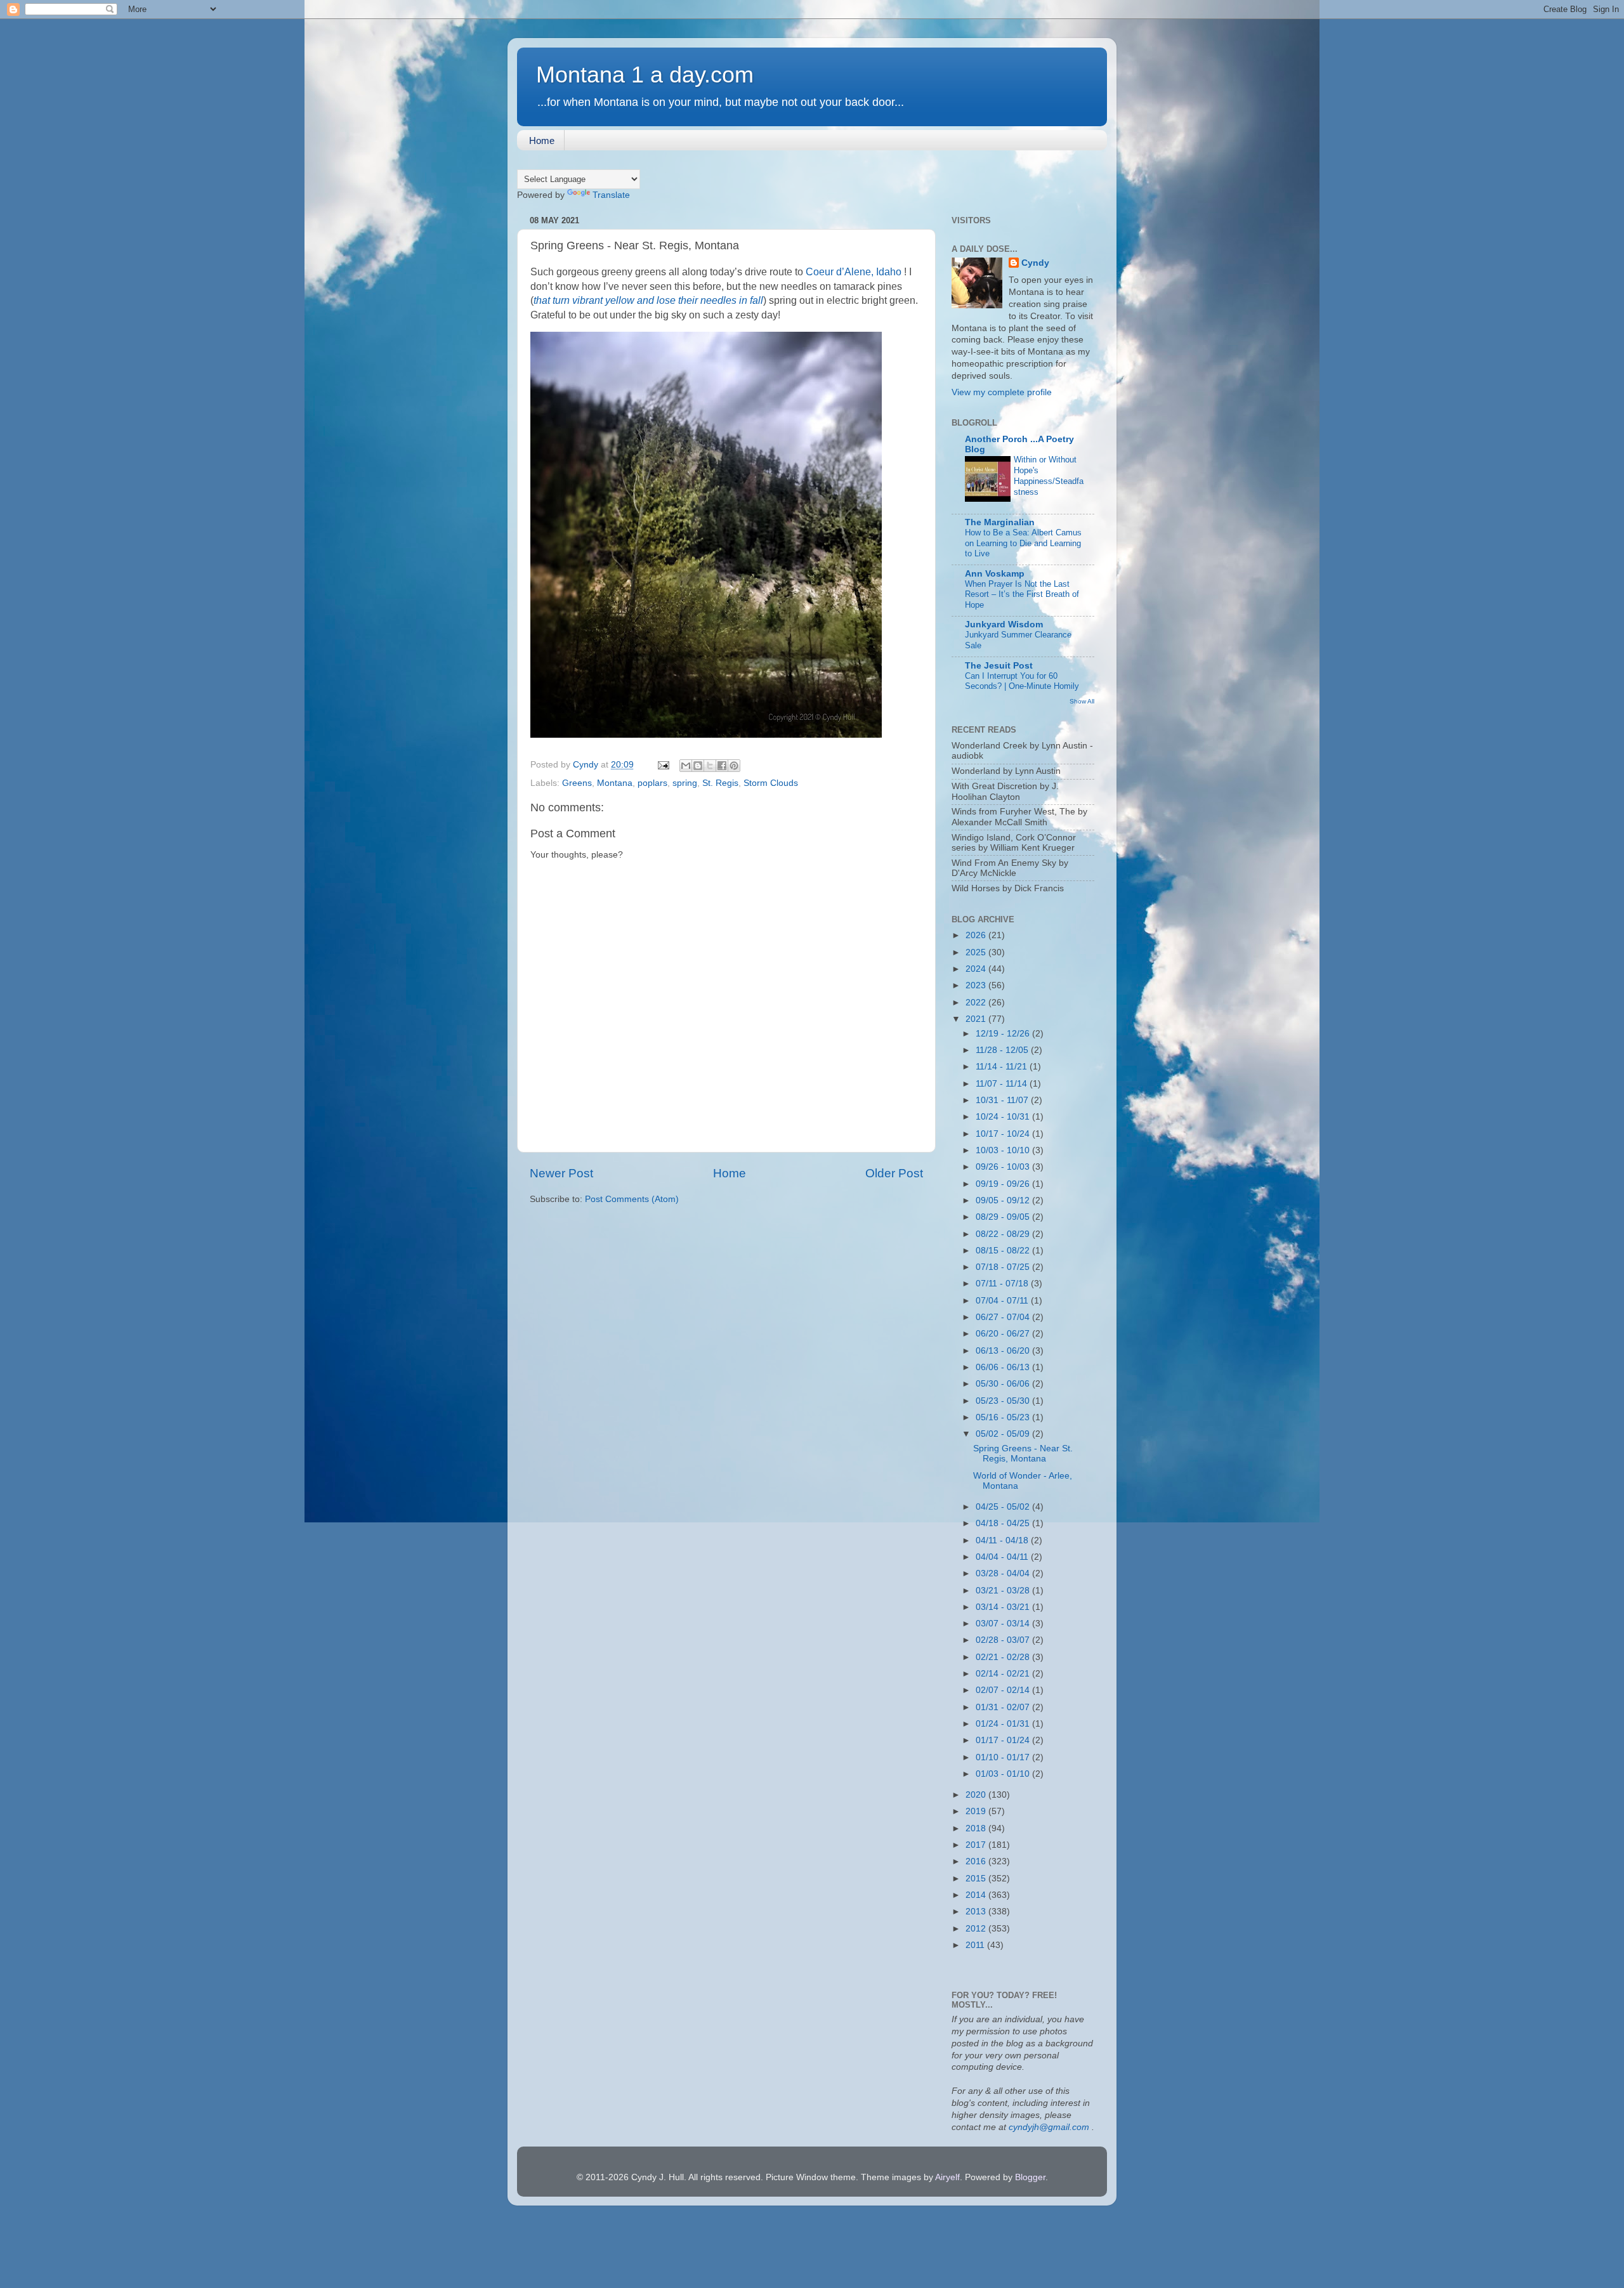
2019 (977, 1811)
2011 (976, 1945)
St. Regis (720, 783)
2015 (977, 1879)
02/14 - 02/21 (1004, 1674)
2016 (977, 1861)
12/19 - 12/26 (1004, 1034)
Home (542, 141)
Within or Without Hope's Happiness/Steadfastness (1049, 475)
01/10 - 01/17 (1004, 1757)
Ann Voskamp (995, 574)
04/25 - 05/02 (1004, 1507)
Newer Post (561, 1173)
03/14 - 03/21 (1004, 1607)
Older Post (894, 1173)
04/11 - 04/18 (1003, 1540)
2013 (977, 1912)
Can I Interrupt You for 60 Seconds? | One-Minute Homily (1022, 681)
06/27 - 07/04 (1004, 1317)
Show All (1082, 701)
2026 (977, 935)
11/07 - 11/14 (1003, 1084)
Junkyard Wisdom (1004, 624)
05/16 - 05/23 (1004, 1417)
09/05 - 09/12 (1004, 1200)
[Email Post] (663, 765)
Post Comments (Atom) (632, 1199)
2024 (977, 969)
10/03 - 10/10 (1004, 1150)
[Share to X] (710, 766)
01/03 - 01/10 (1004, 1774)
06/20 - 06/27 (1004, 1334)
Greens (577, 783)
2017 (977, 1845)
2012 (977, 1929)
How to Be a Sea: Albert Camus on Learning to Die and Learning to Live (1023, 543)
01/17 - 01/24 (1004, 1740)
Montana (615, 783)
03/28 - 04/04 (1004, 1573)
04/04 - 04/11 (1003, 1557)
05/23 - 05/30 (1004, 1401)
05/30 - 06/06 (1004, 1384)
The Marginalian (1000, 522)
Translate (611, 195)
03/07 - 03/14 (1004, 1624)
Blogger (1030, 2177)
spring (685, 783)
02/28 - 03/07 (1004, 1640)
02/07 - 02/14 (1004, 1690)
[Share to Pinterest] (734, 766)
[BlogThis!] (698, 766)
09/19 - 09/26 (1004, 1184)
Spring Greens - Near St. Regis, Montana (1023, 1454)
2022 (977, 1003)
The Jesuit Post (999, 666)
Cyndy (1035, 263)
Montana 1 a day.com (645, 75)
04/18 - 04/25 (1004, 1523)
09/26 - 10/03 (1004, 1167)
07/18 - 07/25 (1004, 1267)
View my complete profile (1002, 392)
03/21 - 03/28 (1004, 1591)
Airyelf (947, 2177)
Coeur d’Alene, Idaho (854, 272)
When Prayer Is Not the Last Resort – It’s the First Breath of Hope (1022, 594)
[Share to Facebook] (722, 766)
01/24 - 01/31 (1004, 1724)
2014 (977, 1895)
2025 (977, 952)
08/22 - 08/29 (1004, 1234)
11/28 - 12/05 (1003, 1050)
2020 (977, 1795)
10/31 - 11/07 (1003, 1100)
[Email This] (686, 766)
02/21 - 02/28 (1004, 1657)
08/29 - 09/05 (1004, 1217)
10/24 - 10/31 (1004, 1117)
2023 (977, 985)
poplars (652, 783)
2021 (977, 1019)
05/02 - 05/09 (1004, 1434)
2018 (977, 1828)
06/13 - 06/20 (1004, 1351)
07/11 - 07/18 (1003, 1284)
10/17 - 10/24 (1004, 1134)
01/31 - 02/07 (1004, 1707)
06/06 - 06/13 (1004, 1367)
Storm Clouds (771, 783)
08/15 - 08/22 (1004, 1251)
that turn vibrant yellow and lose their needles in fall (648, 300)
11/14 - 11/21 (1003, 1067)
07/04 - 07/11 (1003, 1301)
